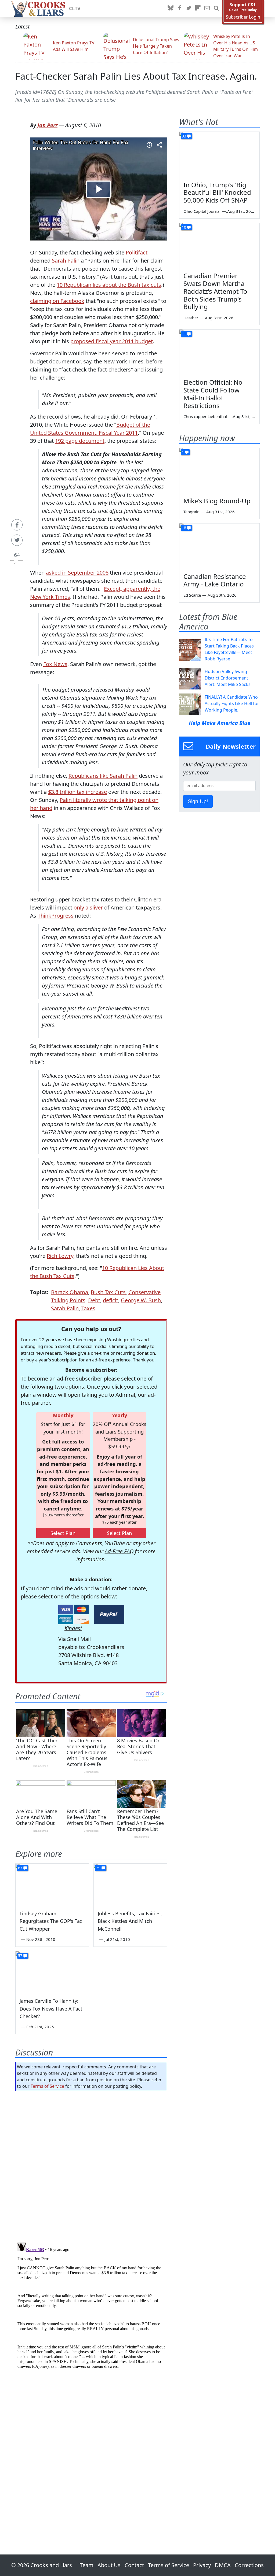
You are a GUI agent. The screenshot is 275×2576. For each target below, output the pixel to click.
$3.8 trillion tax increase (77, 792)
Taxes (88, 1308)
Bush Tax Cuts (108, 1292)
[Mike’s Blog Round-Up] (219, 470)
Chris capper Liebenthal (205, 416)
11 (184, 334)
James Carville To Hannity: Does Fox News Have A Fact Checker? (51, 2009)
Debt (94, 1300)
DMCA (223, 2565)
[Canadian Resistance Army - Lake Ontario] (219, 546)
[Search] (216, 8)
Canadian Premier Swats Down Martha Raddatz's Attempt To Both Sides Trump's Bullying (215, 291)
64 (17, 555)
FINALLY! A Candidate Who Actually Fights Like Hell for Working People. (232, 703)
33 (184, 136)
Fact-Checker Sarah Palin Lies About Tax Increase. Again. (136, 76)
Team (87, 2565)
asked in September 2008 (77, 573)
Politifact (137, 252)
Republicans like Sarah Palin (103, 776)
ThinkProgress (56, 916)
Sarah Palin (66, 261)
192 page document (80, 441)
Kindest (73, 1628)
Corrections (249, 2565)
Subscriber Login (243, 17)
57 (20, 1956)
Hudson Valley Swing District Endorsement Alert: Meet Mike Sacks (228, 678)
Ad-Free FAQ (119, 1551)
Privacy (202, 2565)
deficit (111, 1300)
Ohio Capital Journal (202, 211)
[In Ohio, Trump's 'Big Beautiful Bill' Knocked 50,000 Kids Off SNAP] (219, 154)
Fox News (55, 664)
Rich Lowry (60, 1256)
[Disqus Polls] (91, 2165)
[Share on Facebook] (17, 525)
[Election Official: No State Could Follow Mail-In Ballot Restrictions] (219, 352)
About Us (109, 2565)
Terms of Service (47, 2086)
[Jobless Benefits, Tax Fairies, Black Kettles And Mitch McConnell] (130, 1884)
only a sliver (88, 907)
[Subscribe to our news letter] (207, 8)
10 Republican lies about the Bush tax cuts (109, 285)
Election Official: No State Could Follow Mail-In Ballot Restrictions (213, 394)
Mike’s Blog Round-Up (217, 501)
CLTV (75, 8)
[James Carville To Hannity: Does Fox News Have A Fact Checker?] (52, 1972)
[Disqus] (91, 2308)
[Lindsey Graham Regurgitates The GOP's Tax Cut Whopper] (52, 1884)
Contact (134, 2565)
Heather (191, 318)
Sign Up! (198, 801)
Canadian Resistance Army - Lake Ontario (215, 580)
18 (184, 528)
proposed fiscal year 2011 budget (112, 341)
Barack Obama (70, 1292)
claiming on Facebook (57, 301)
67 (20, 1868)
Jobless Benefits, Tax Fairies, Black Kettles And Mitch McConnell (130, 1921)
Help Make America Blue (220, 723)
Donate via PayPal (109, 1614)
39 (98, 1868)
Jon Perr (47, 125)
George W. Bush (141, 1300)
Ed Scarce (192, 595)
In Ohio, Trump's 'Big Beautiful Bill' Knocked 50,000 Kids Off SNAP (217, 192)
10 (184, 227)
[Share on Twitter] (17, 540)
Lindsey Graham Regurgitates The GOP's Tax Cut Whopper (51, 1921)
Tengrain (191, 512)
